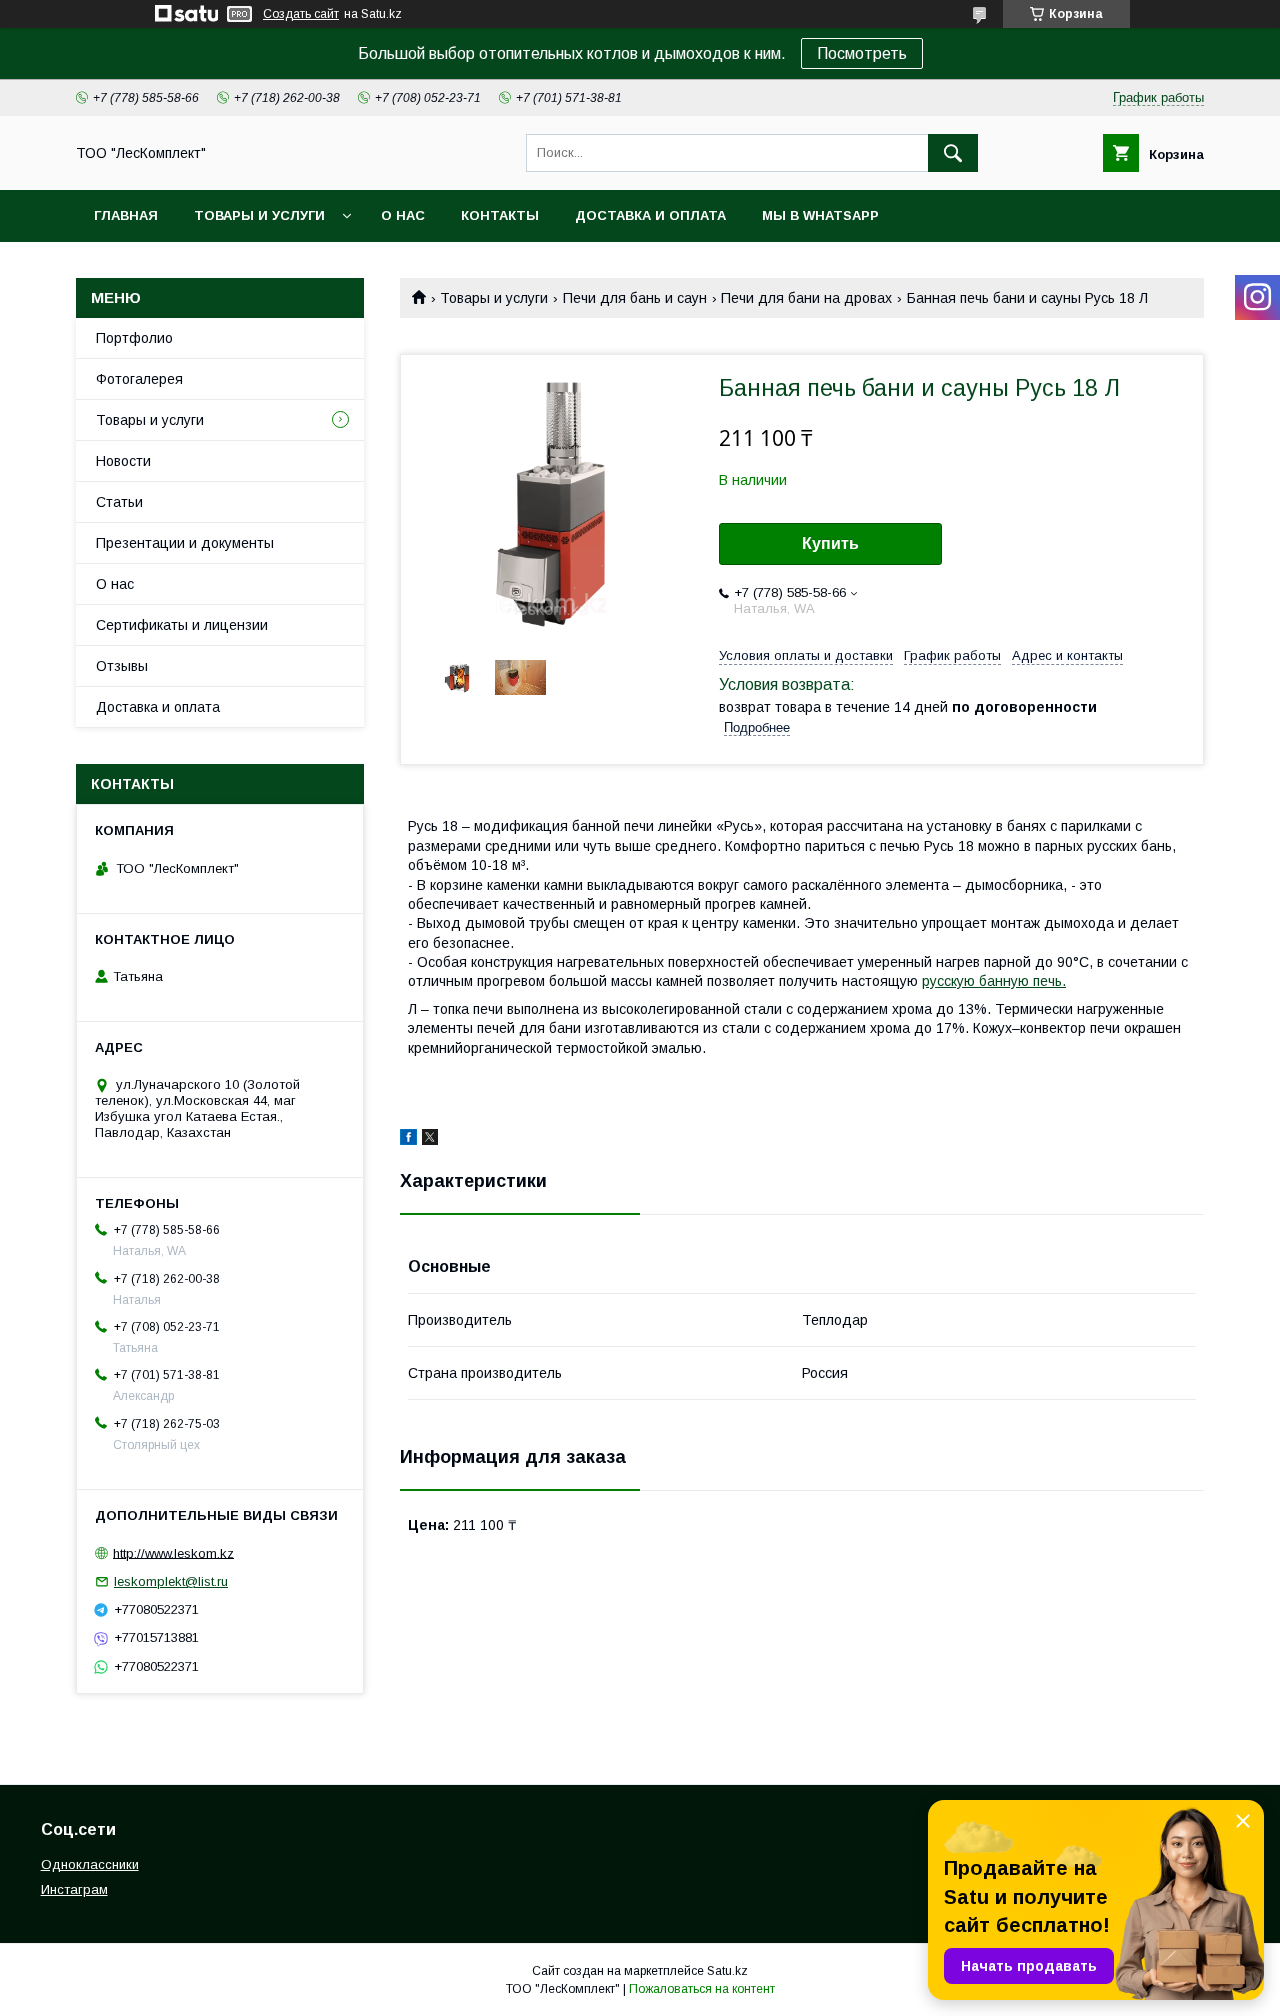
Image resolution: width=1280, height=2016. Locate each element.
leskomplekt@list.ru (171, 1581)
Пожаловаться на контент (702, 1989)
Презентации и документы (185, 543)
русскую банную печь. (994, 981)
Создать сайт (301, 14)
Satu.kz (727, 1971)
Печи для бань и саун (635, 298)
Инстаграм (74, 1889)
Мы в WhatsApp (820, 215)
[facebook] (408, 1140)
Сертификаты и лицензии (182, 625)
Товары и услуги (259, 215)
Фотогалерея (139, 379)
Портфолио (134, 338)
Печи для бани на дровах (806, 298)
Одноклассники (90, 1864)
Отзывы (122, 666)
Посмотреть (862, 53)
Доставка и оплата (650, 215)
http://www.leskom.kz (173, 1552)
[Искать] (953, 153)
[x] (430, 1140)
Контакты (500, 215)
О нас (403, 215)
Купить (830, 543)
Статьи (119, 502)
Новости (123, 461)
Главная (126, 215)
